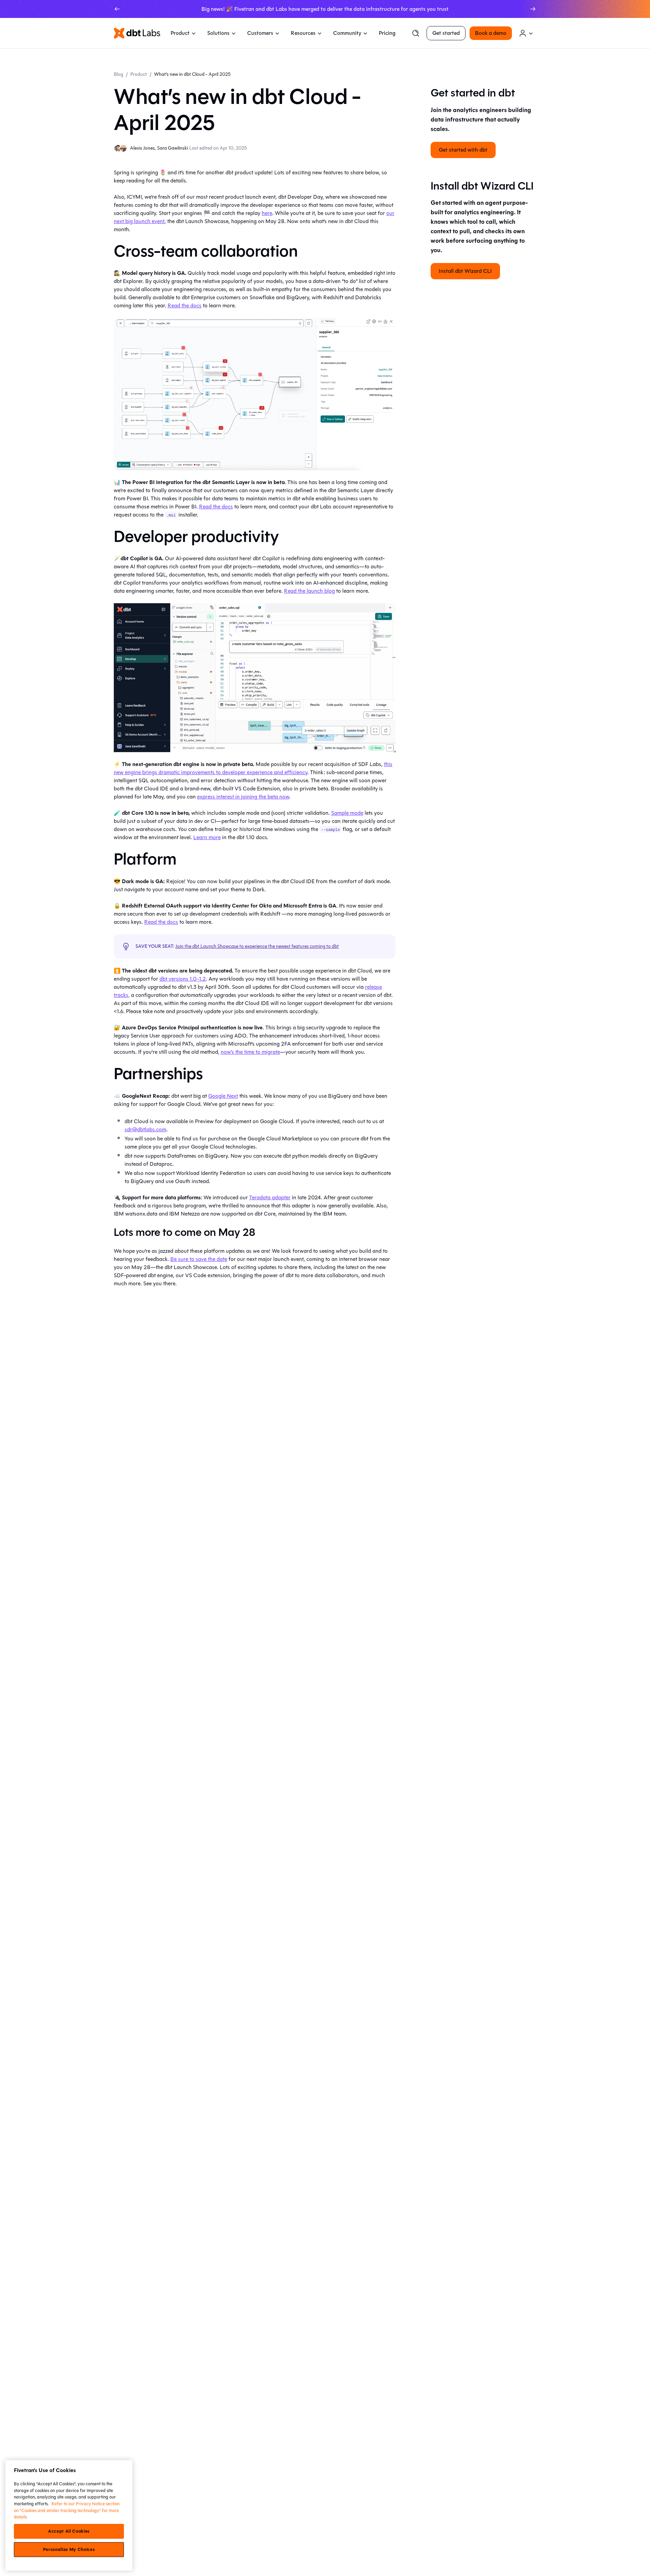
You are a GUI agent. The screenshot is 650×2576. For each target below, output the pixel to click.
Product (180, 33)
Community (347, 33)
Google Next (223, 1096)
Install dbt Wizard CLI (465, 271)
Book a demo (491, 33)
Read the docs (185, 305)
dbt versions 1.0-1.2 (183, 979)
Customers (260, 33)
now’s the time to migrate (250, 1052)
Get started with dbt (463, 149)
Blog (118, 74)
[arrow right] (533, 9)
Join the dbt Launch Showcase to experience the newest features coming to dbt (257, 946)
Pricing (387, 33)
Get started (446, 33)
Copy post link (471, 2562)
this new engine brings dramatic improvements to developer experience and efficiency (253, 768)
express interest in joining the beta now (243, 797)
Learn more (207, 837)
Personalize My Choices (69, 2550)
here (267, 213)
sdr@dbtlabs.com (145, 1129)
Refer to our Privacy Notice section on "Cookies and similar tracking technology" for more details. (67, 2510)
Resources (303, 33)
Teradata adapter (270, 1197)
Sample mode (347, 813)
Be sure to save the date (199, 1259)
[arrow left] (117, 9)
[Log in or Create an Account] (526, 33)
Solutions (218, 33)
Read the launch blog (309, 591)
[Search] (416, 33)
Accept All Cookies (69, 2531)
